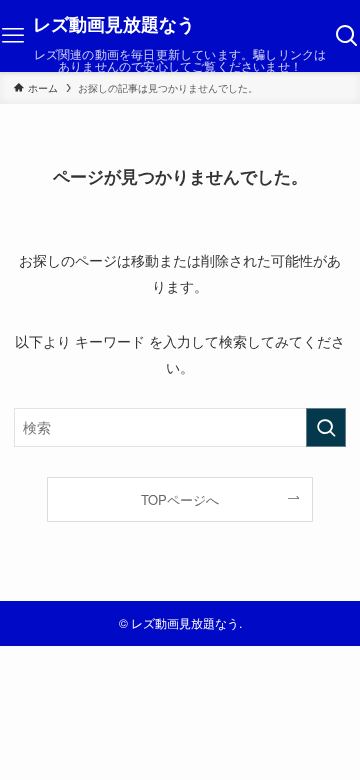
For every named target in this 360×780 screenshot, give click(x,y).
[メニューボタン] (13, 36)
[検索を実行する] (326, 427)
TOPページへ (180, 499)
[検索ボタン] (347, 36)
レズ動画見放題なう (114, 24)
